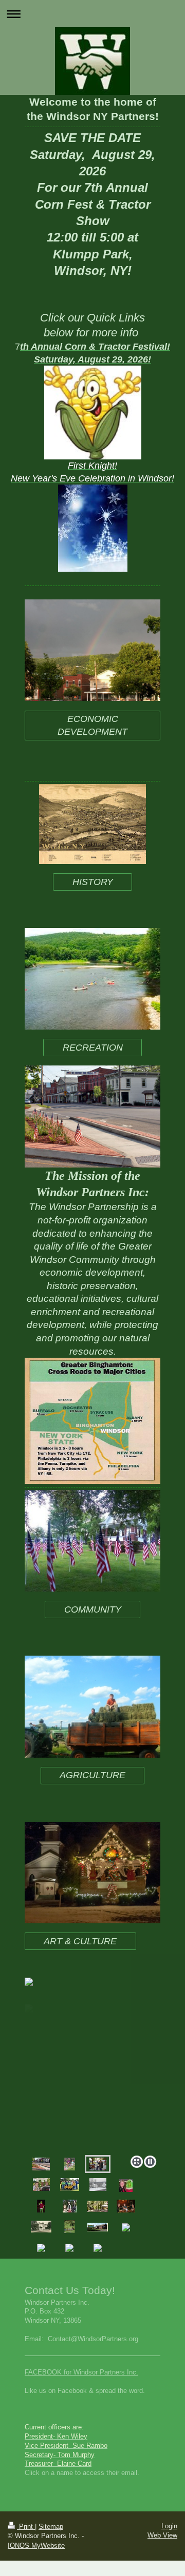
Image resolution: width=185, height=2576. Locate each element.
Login (169, 2526)
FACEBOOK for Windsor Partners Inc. (81, 2372)
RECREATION (93, 1048)
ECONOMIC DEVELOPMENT (92, 725)
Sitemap (51, 2527)
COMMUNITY (93, 1609)
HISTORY (93, 882)
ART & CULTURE (80, 1941)
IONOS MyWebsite (36, 2545)
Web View (162, 2535)
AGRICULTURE (92, 1775)
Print (26, 2527)
